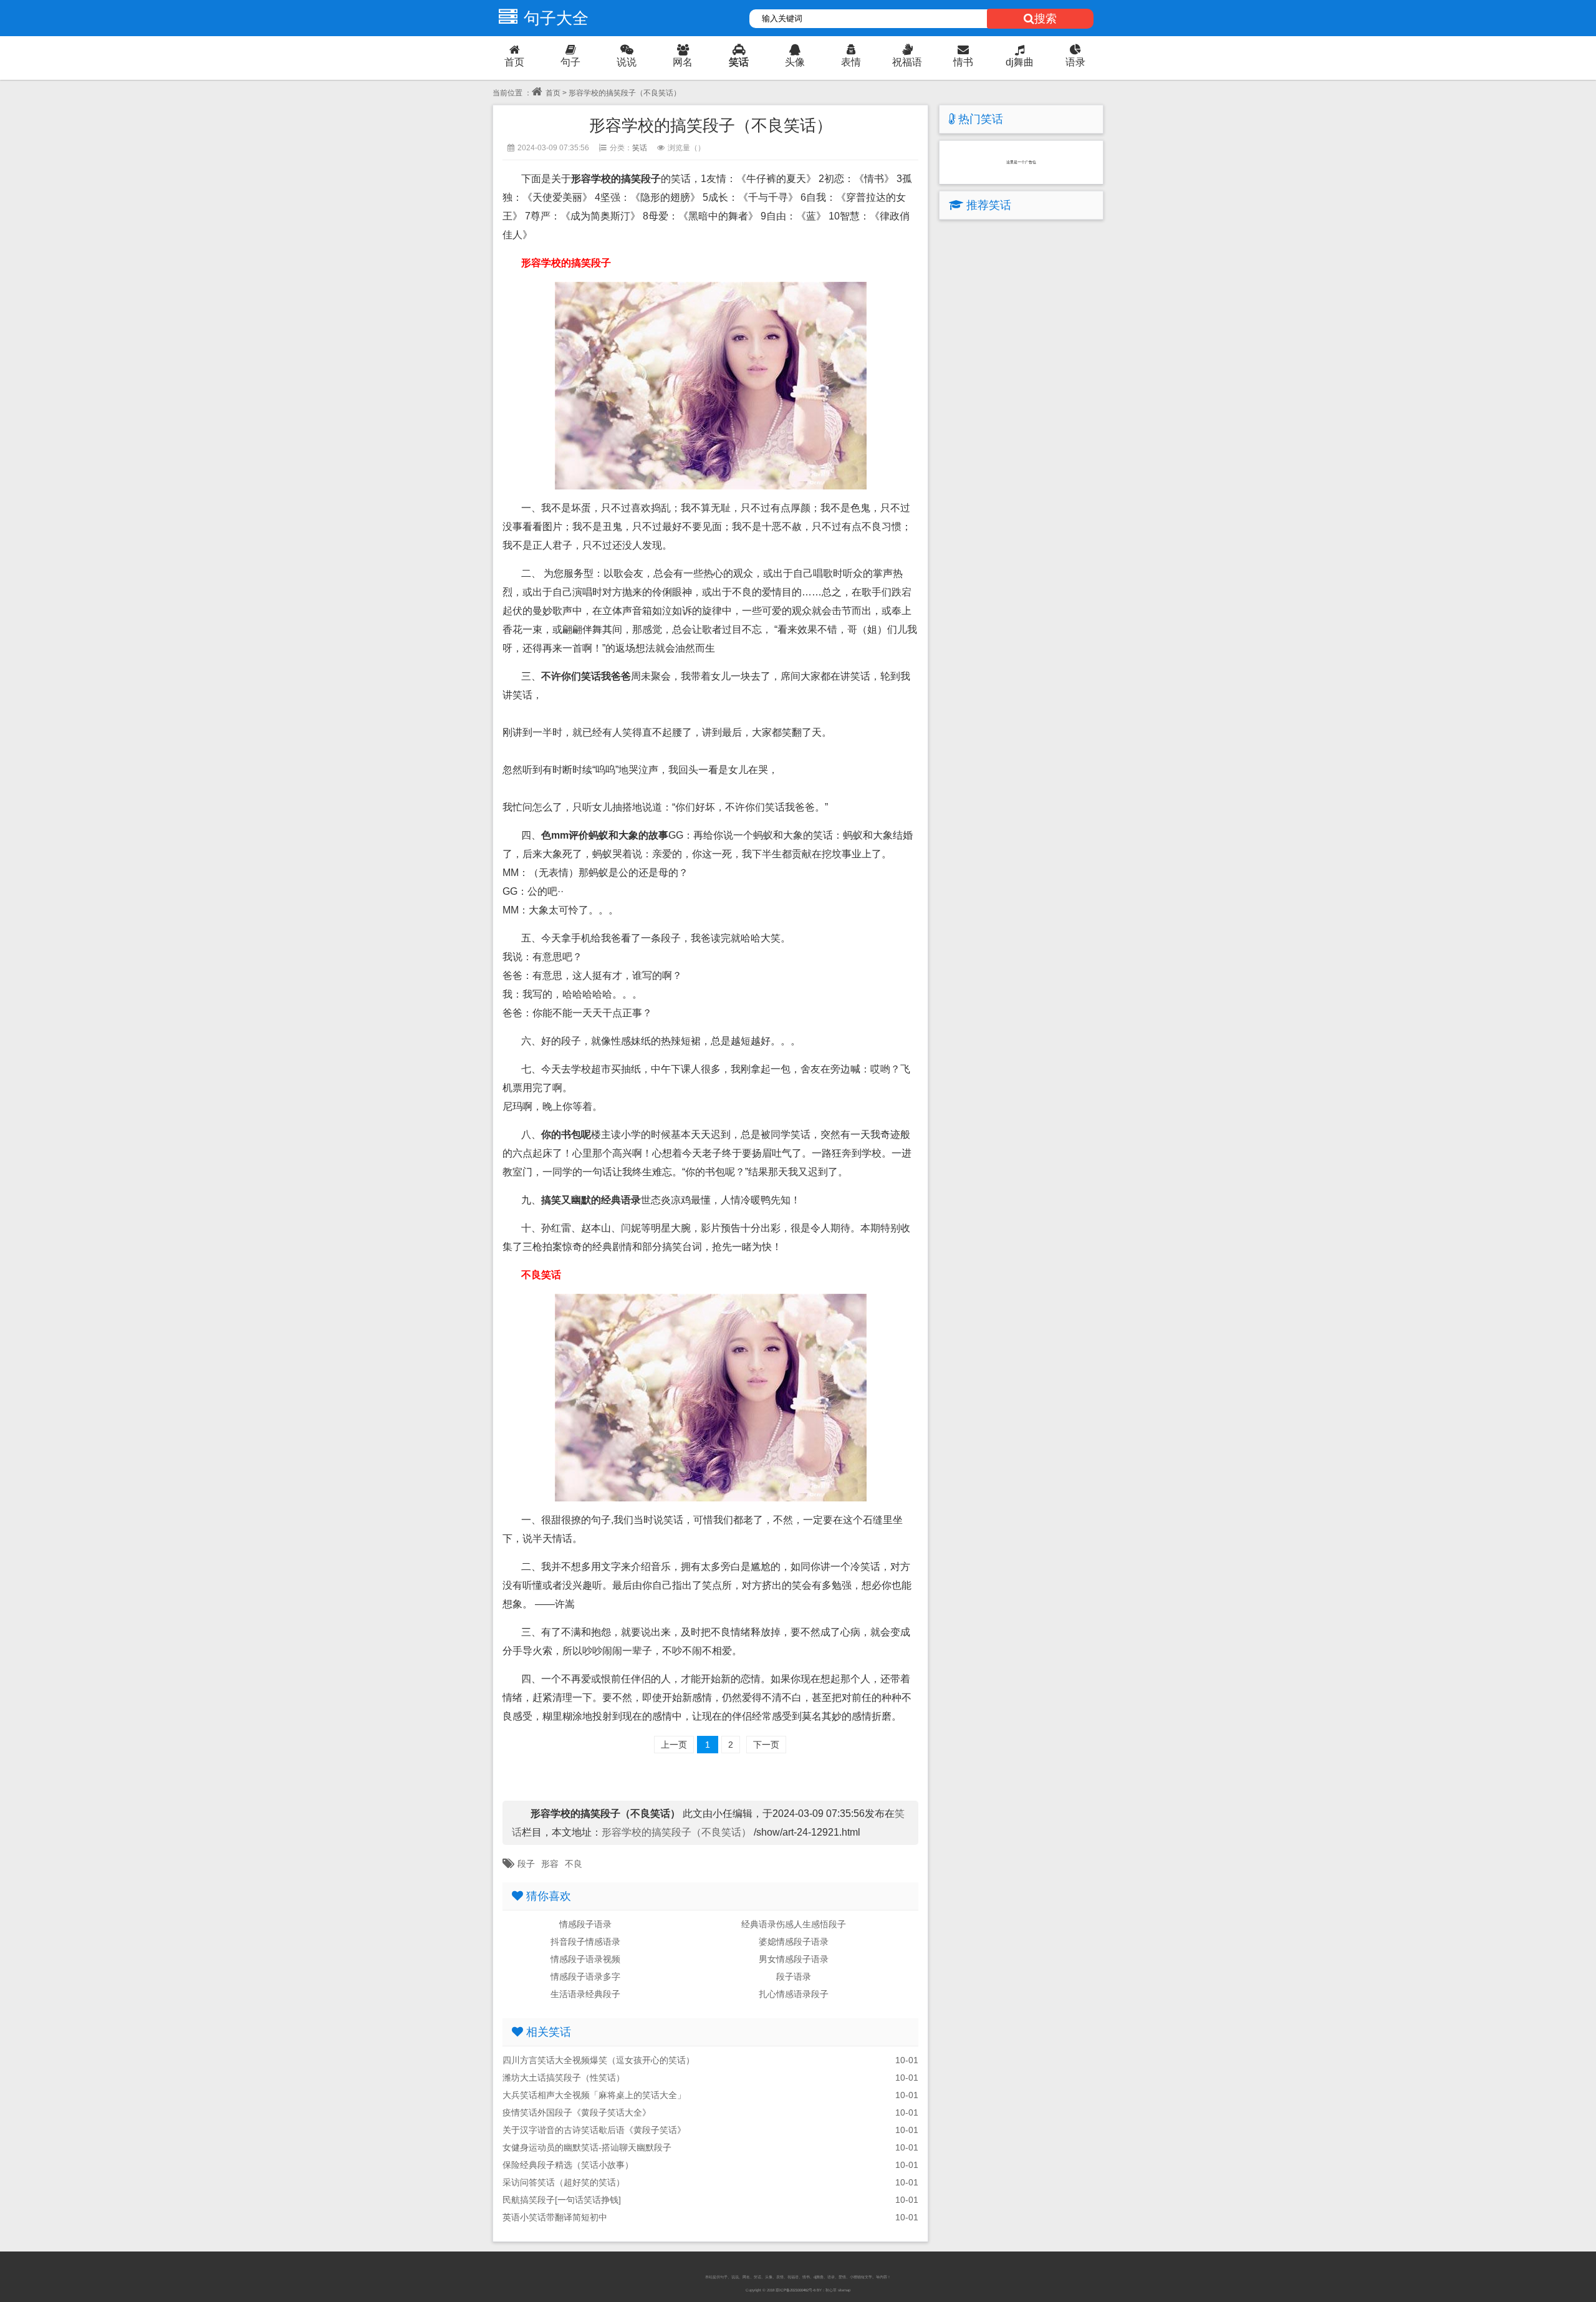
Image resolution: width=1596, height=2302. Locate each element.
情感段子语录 (585, 1924)
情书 (963, 62)
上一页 (674, 1745)
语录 (1075, 62)
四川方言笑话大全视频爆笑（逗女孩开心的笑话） (598, 2060)
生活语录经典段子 (585, 1994)
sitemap (844, 2290)
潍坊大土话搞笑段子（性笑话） (564, 2078)
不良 (574, 1864)
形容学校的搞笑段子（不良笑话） (678, 1832)
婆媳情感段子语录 (794, 1942)
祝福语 (907, 62)
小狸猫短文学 (861, 2277)
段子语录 (794, 1977)
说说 (627, 62)
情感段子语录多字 (585, 1977)
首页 (514, 62)
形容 (550, 1864)
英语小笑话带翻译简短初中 (555, 2217)
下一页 (766, 1745)
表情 (851, 62)
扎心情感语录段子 (794, 1994)
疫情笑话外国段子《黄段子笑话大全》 (577, 2112)
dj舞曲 (1020, 62)
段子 (526, 1864)
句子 (570, 62)
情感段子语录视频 (585, 1959)
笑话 (739, 62)
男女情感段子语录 (794, 1959)
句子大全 (556, 18)
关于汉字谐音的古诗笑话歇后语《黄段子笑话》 (594, 2130)
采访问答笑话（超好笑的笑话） (564, 2182)
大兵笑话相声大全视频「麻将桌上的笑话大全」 (594, 2095)
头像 (795, 62)
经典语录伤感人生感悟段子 (794, 1924)
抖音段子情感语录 (585, 1942)
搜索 (1046, 19)
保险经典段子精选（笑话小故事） (568, 2165)
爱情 (842, 2277)
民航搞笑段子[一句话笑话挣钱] (562, 2200)
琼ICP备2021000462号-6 (796, 2290)
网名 (683, 62)
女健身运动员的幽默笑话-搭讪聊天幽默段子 (587, 2147)
